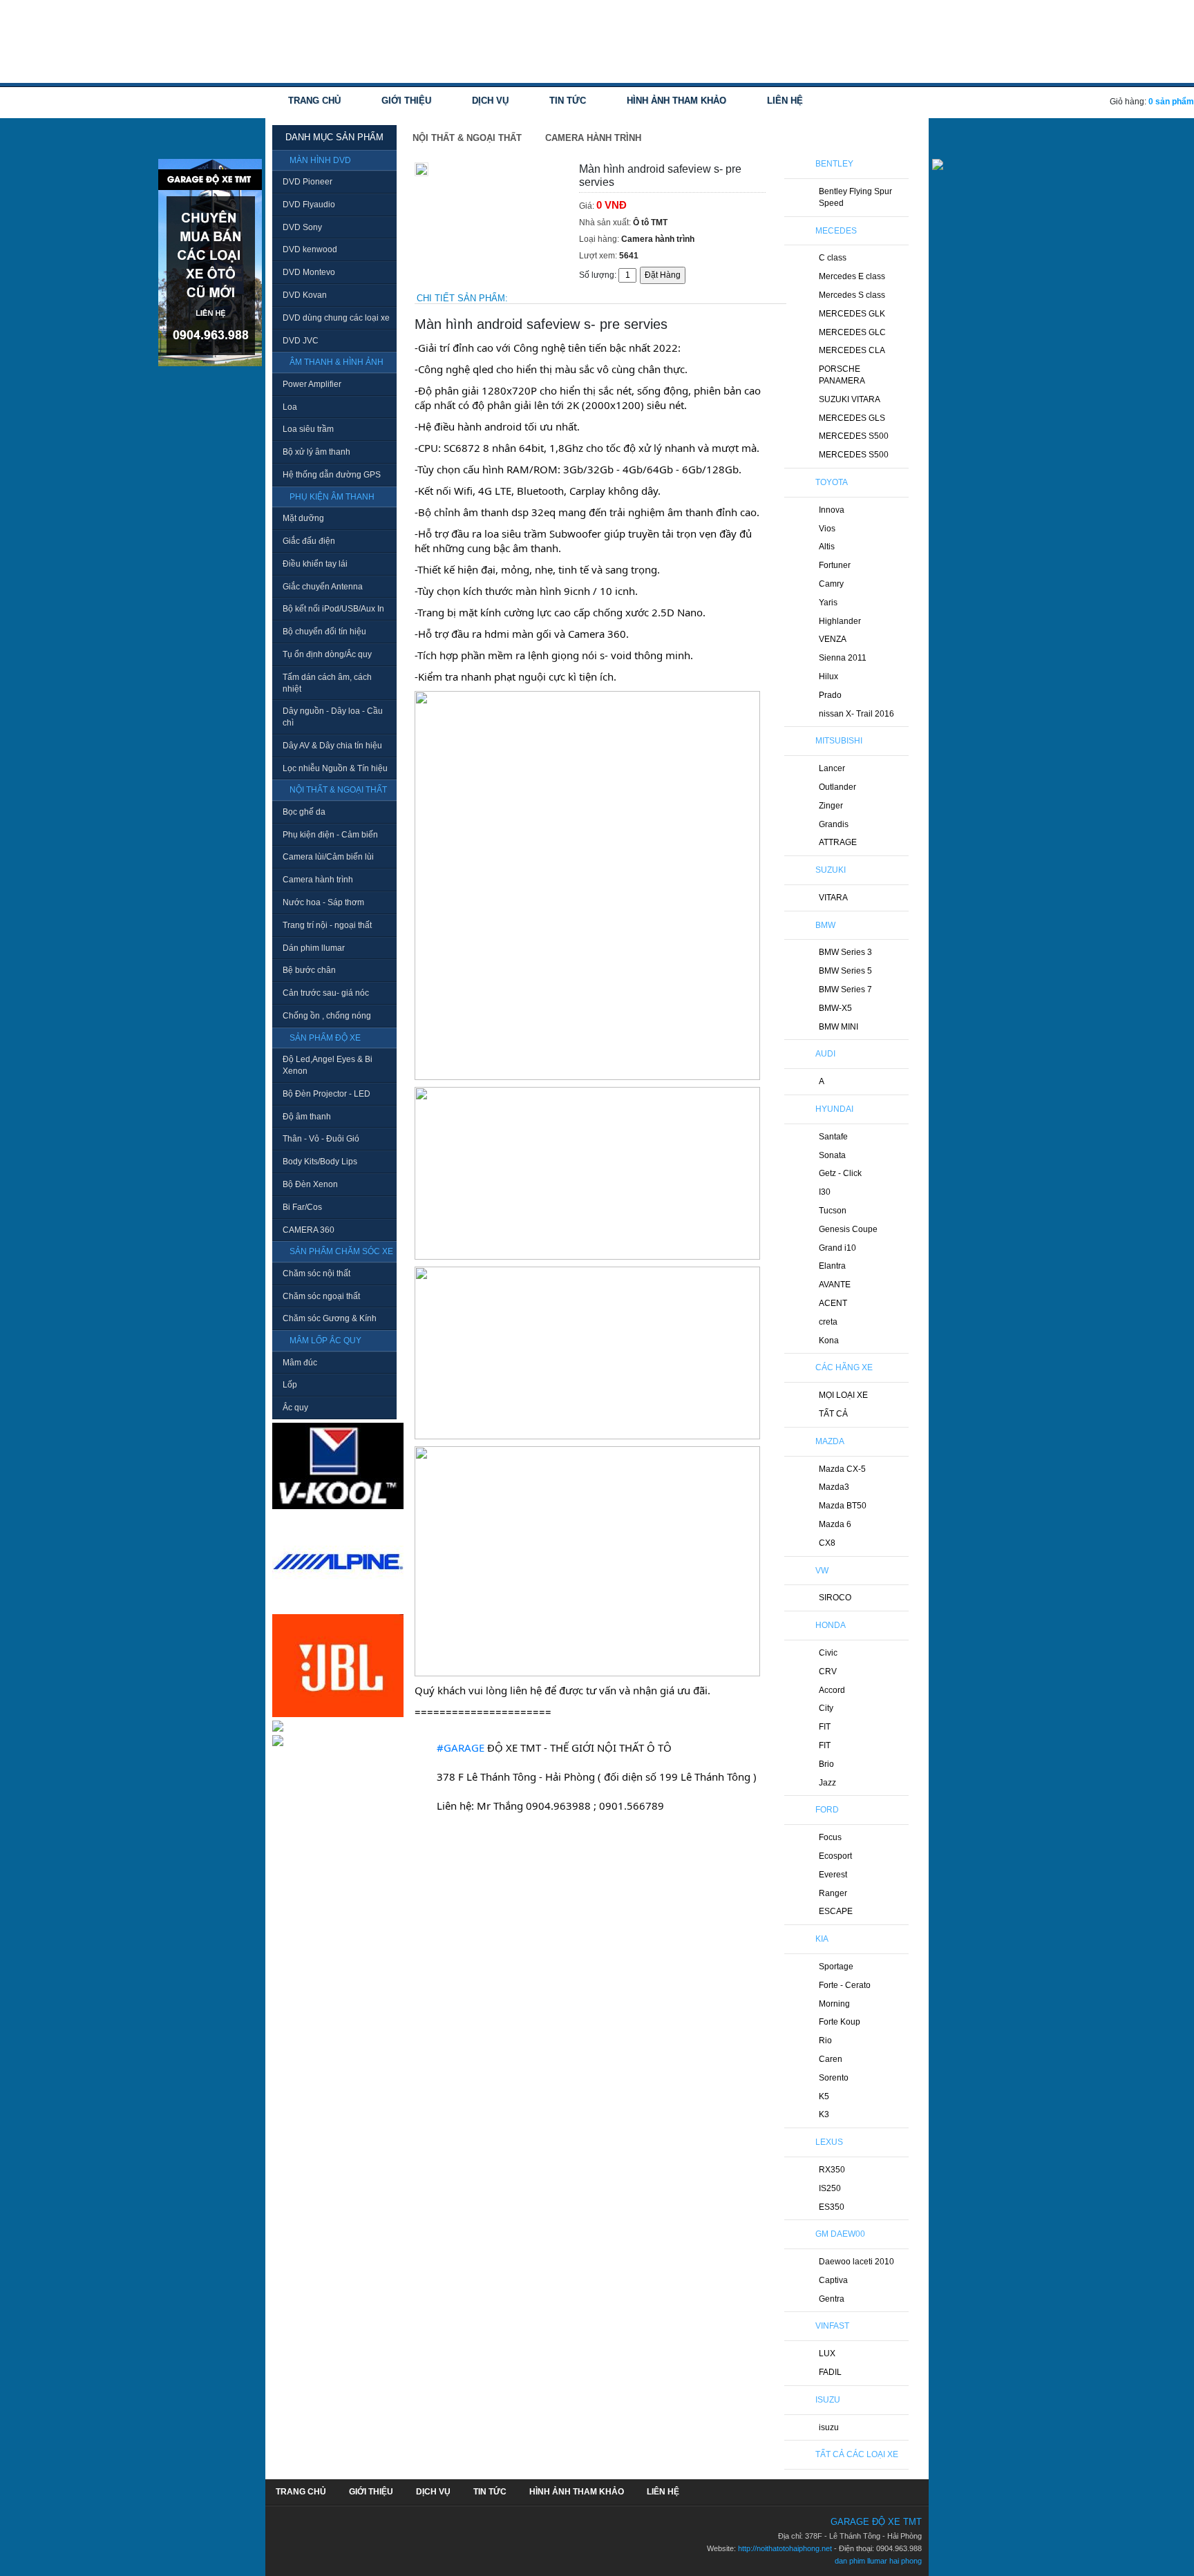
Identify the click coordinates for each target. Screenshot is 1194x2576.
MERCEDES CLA (852, 350)
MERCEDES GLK (852, 314)
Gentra (832, 2299)
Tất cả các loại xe (857, 2454)
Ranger (833, 1893)
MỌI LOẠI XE (843, 1395)
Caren (831, 2059)
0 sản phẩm (1171, 102)
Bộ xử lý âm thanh (316, 452)
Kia (822, 1939)
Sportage (836, 1967)
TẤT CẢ (833, 1414)
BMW (825, 925)
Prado (830, 695)
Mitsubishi (839, 741)
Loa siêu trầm (308, 429)
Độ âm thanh (307, 1117)
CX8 (827, 1543)
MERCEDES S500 (854, 436)
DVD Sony (302, 227)
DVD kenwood (310, 249)
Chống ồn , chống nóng (327, 1016)
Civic (828, 1653)
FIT (825, 1727)
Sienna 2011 (843, 658)
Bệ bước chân (309, 970)
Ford (827, 1810)
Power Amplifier (312, 384)
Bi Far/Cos (302, 1207)
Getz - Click (840, 1173)
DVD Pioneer (307, 182)
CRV (828, 1671)
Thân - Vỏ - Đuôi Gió (321, 1139)
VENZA (833, 639)
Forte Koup (840, 2022)
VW (822, 1571)
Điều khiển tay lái (315, 564)
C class (833, 258)
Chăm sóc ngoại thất (321, 1296)
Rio (825, 2040)
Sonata (832, 1155)
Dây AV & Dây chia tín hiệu (332, 746)
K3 (824, 2114)
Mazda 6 (835, 1524)
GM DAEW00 (840, 2234)
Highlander (840, 621)
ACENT (833, 1303)
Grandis (834, 824)
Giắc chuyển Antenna (323, 587)
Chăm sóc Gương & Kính (330, 1318)
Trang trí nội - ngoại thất (327, 925)
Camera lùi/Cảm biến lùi (328, 857)
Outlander (837, 787)
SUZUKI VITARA (850, 399)
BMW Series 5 (845, 971)
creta (828, 1322)
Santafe (833, 1137)
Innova (832, 510)
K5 (824, 2096)
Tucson (833, 1211)
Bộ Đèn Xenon (310, 1184)
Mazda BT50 (843, 1506)
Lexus (829, 2142)
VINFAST (832, 2326)
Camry (831, 584)
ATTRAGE (838, 842)
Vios (827, 529)
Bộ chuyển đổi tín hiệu (324, 632)
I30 (825, 1192)
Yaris (828, 603)
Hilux (828, 676)
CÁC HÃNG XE (844, 1367)
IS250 (830, 2188)
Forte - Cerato (845, 1985)
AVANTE (835, 1285)
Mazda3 (834, 1487)
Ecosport (835, 1856)
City (826, 1708)
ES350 (832, 2207)
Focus (830, 1837)
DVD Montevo (309, 272)
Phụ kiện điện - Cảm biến (330, 835)
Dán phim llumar (314, 948)
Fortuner (835, 565)
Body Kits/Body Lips (320, 1162)
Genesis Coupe (848, 1229)
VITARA (833, 898)
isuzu (829, 2427)
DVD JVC (301, 341)
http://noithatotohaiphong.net (785, 2548)
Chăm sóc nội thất (316, 1273)
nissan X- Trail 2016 (856, 714)
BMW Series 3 (845, 952)
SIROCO (835, 1598)
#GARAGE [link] (461, 1748)
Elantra (832, 1266)
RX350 (832, 2170)
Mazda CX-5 (842, 1469)
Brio (826, 1764)
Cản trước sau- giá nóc (326, 993)
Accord (832, 1690)
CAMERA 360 (309, 1230)
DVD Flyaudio (309, 205)
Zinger (831, 806)
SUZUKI (831, 870)
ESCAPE (836, 1911)
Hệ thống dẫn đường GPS (332, 475)
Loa (290, 407)
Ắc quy (295, 1408)
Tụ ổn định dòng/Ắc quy (327, 654)
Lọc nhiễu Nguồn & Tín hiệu (335, 768)
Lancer (832, 768)
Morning (834, 2004)
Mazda (830, 1441)
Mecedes (836, 231)
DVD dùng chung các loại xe (336, 318)
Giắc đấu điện (309, 541)
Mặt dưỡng (303, 518)
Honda (831, 1625)
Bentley (834, 164)
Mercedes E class (852, 276)
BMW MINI (838, 1027)
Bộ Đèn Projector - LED (326, 1094)
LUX (827, 2354)
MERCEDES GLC (852, 332)
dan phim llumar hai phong (878, 2561)
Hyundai (834, 1109)
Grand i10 (837, 1248)
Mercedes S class (852, 295)
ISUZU (828, 2400)
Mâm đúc (300, 1363)
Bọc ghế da (304, 812)
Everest (833, 1875)
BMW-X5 (835, 1008)
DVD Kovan (305, 295)
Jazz (827, 1783)
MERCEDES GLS (852, 418)
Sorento (834, 2078)
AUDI (825, 1054)
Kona (829, 1341)
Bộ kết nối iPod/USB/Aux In (333, 609)
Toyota (832, 482)
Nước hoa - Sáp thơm (323, 902)
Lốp (290, 1385)
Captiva (833, 2280)
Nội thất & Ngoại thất (467, 138)
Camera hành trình (318, 880)
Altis (827, 547)
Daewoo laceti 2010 (856, 2262)
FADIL (830, 2372)
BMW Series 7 (845, 989)
